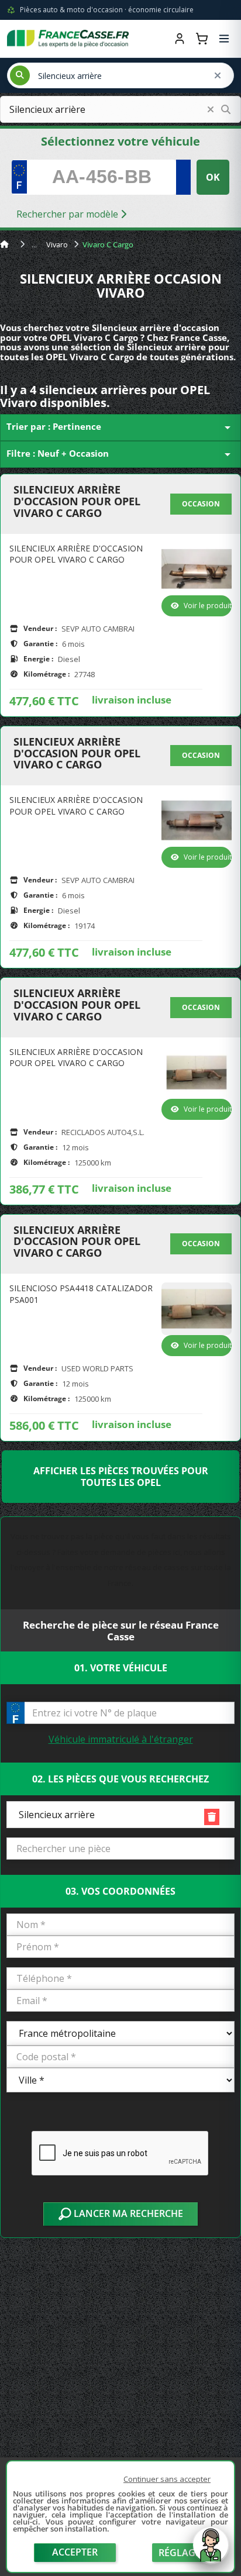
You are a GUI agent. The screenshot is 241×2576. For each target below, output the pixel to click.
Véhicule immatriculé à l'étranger (121, 1739)
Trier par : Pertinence (120, 427)
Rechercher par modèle (68, 214)
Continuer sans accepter (167, 2479)
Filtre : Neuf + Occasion (120, 454)
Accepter (75, 2552)
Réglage (180, 2553)
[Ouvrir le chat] (211, 2551)
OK (213, 177)
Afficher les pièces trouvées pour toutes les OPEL (121, 1477)
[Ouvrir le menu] (224, 39)
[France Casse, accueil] (68, 39)
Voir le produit (208, 606)
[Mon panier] (202, 39)
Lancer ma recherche (127, 2213)
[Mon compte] (180, 39)
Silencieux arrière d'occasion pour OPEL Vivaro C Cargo (77, 501)
